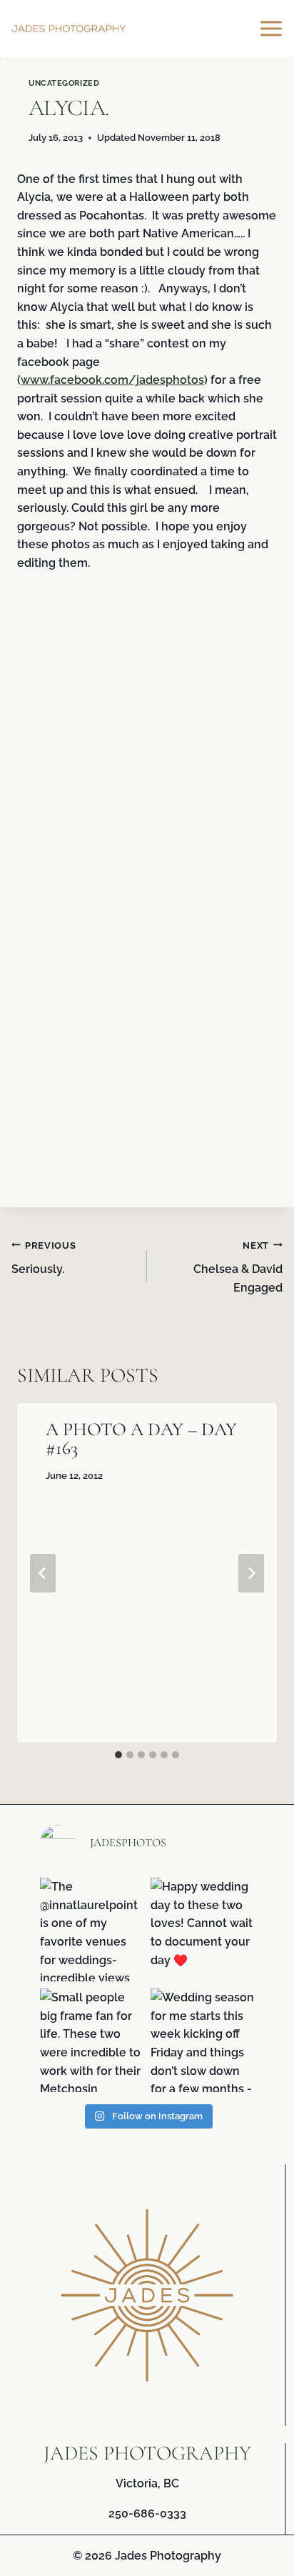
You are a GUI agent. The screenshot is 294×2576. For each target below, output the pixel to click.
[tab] (118, 1755)
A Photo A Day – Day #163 (141, 1438)
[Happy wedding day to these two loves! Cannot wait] (202, 1929)
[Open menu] (273, 28)
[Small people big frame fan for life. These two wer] (92, 2040)
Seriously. (44, 1258)
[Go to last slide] (43, 1573)
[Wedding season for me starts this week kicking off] (202, 2040)
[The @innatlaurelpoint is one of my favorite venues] (92, 1929)
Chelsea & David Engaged (238, 1267)
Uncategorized (64, 83)
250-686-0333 (147, 2513)
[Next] (251, 1573)
